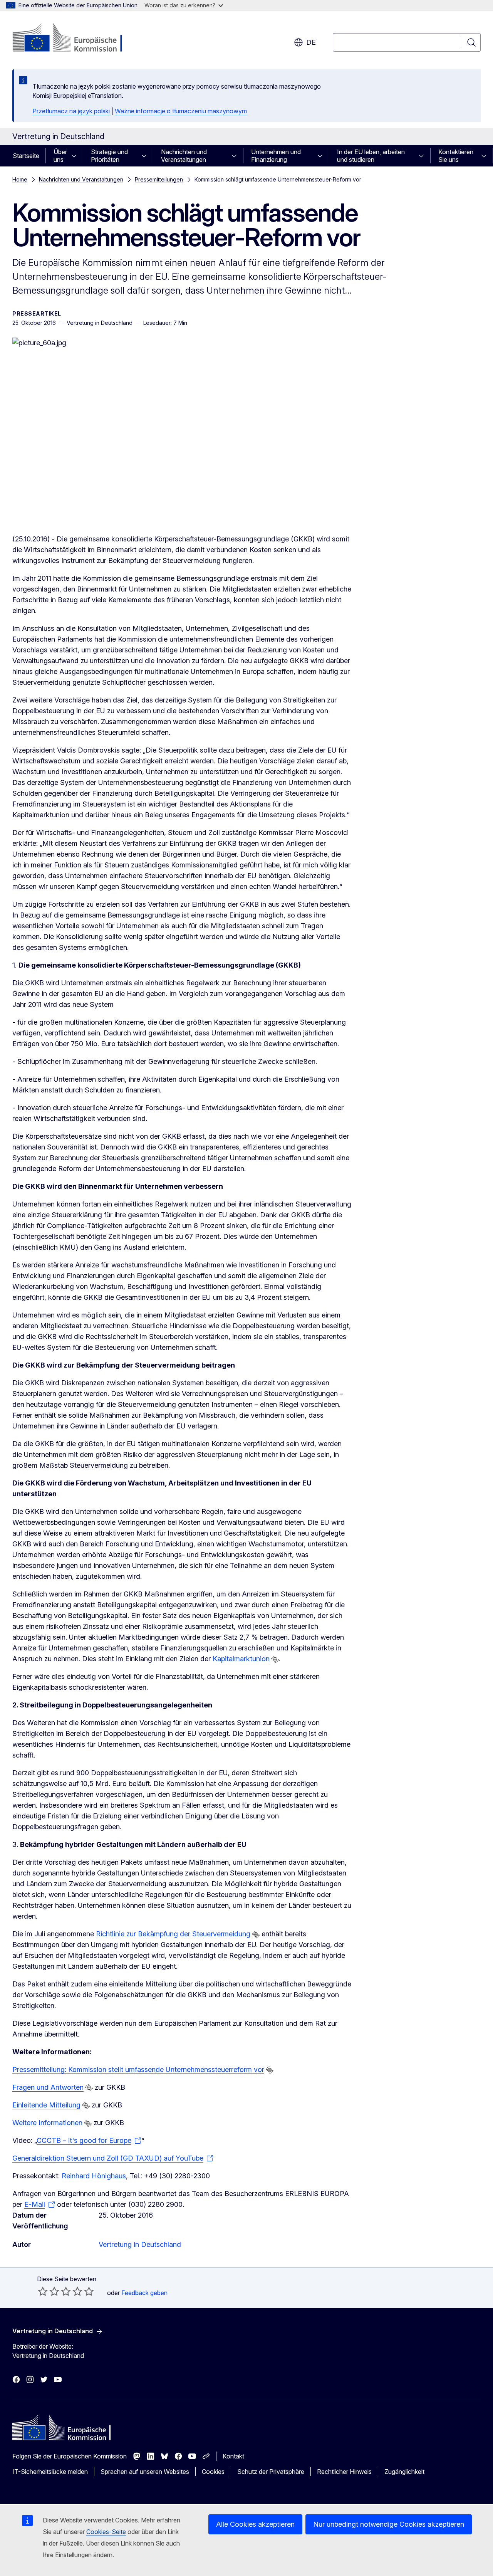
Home (20, 179)
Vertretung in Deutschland (140, 2244)
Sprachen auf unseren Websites (145, 2472)
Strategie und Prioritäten (109, 156)
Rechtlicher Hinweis (344, 2472)
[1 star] (43, 2291)
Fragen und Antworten (48, 2087)
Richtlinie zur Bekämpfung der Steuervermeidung (173, 1934)
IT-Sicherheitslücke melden (50, 2472)
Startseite (26, 156)
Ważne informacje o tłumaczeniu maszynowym (181, 111)
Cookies (213, 2472)
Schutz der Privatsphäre (271, 2472)
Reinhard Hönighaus (94, 2176)
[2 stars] (49, 2291)
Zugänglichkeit (404, 2472)
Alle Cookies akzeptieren (255, 2524)
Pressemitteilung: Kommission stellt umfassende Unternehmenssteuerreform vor (138, 2069)
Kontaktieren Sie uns (456, 156)
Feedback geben (144, 2293)
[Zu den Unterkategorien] (76, 156)
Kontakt (233, 2456)
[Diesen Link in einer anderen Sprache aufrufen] (275, 1659)
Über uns (60, 156)
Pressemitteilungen (159, 179)
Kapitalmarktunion (241, 1659)
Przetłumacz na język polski (71, 111)
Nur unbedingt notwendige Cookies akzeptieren (389, 2524)
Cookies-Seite (106, 2532)
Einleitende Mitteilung (46, 2105)
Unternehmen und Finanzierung (276, 156)
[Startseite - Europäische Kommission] (75, 39)
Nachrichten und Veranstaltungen (184, 156)
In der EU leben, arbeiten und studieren (371, 156)
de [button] (311, 42)
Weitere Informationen (47, 2123)
